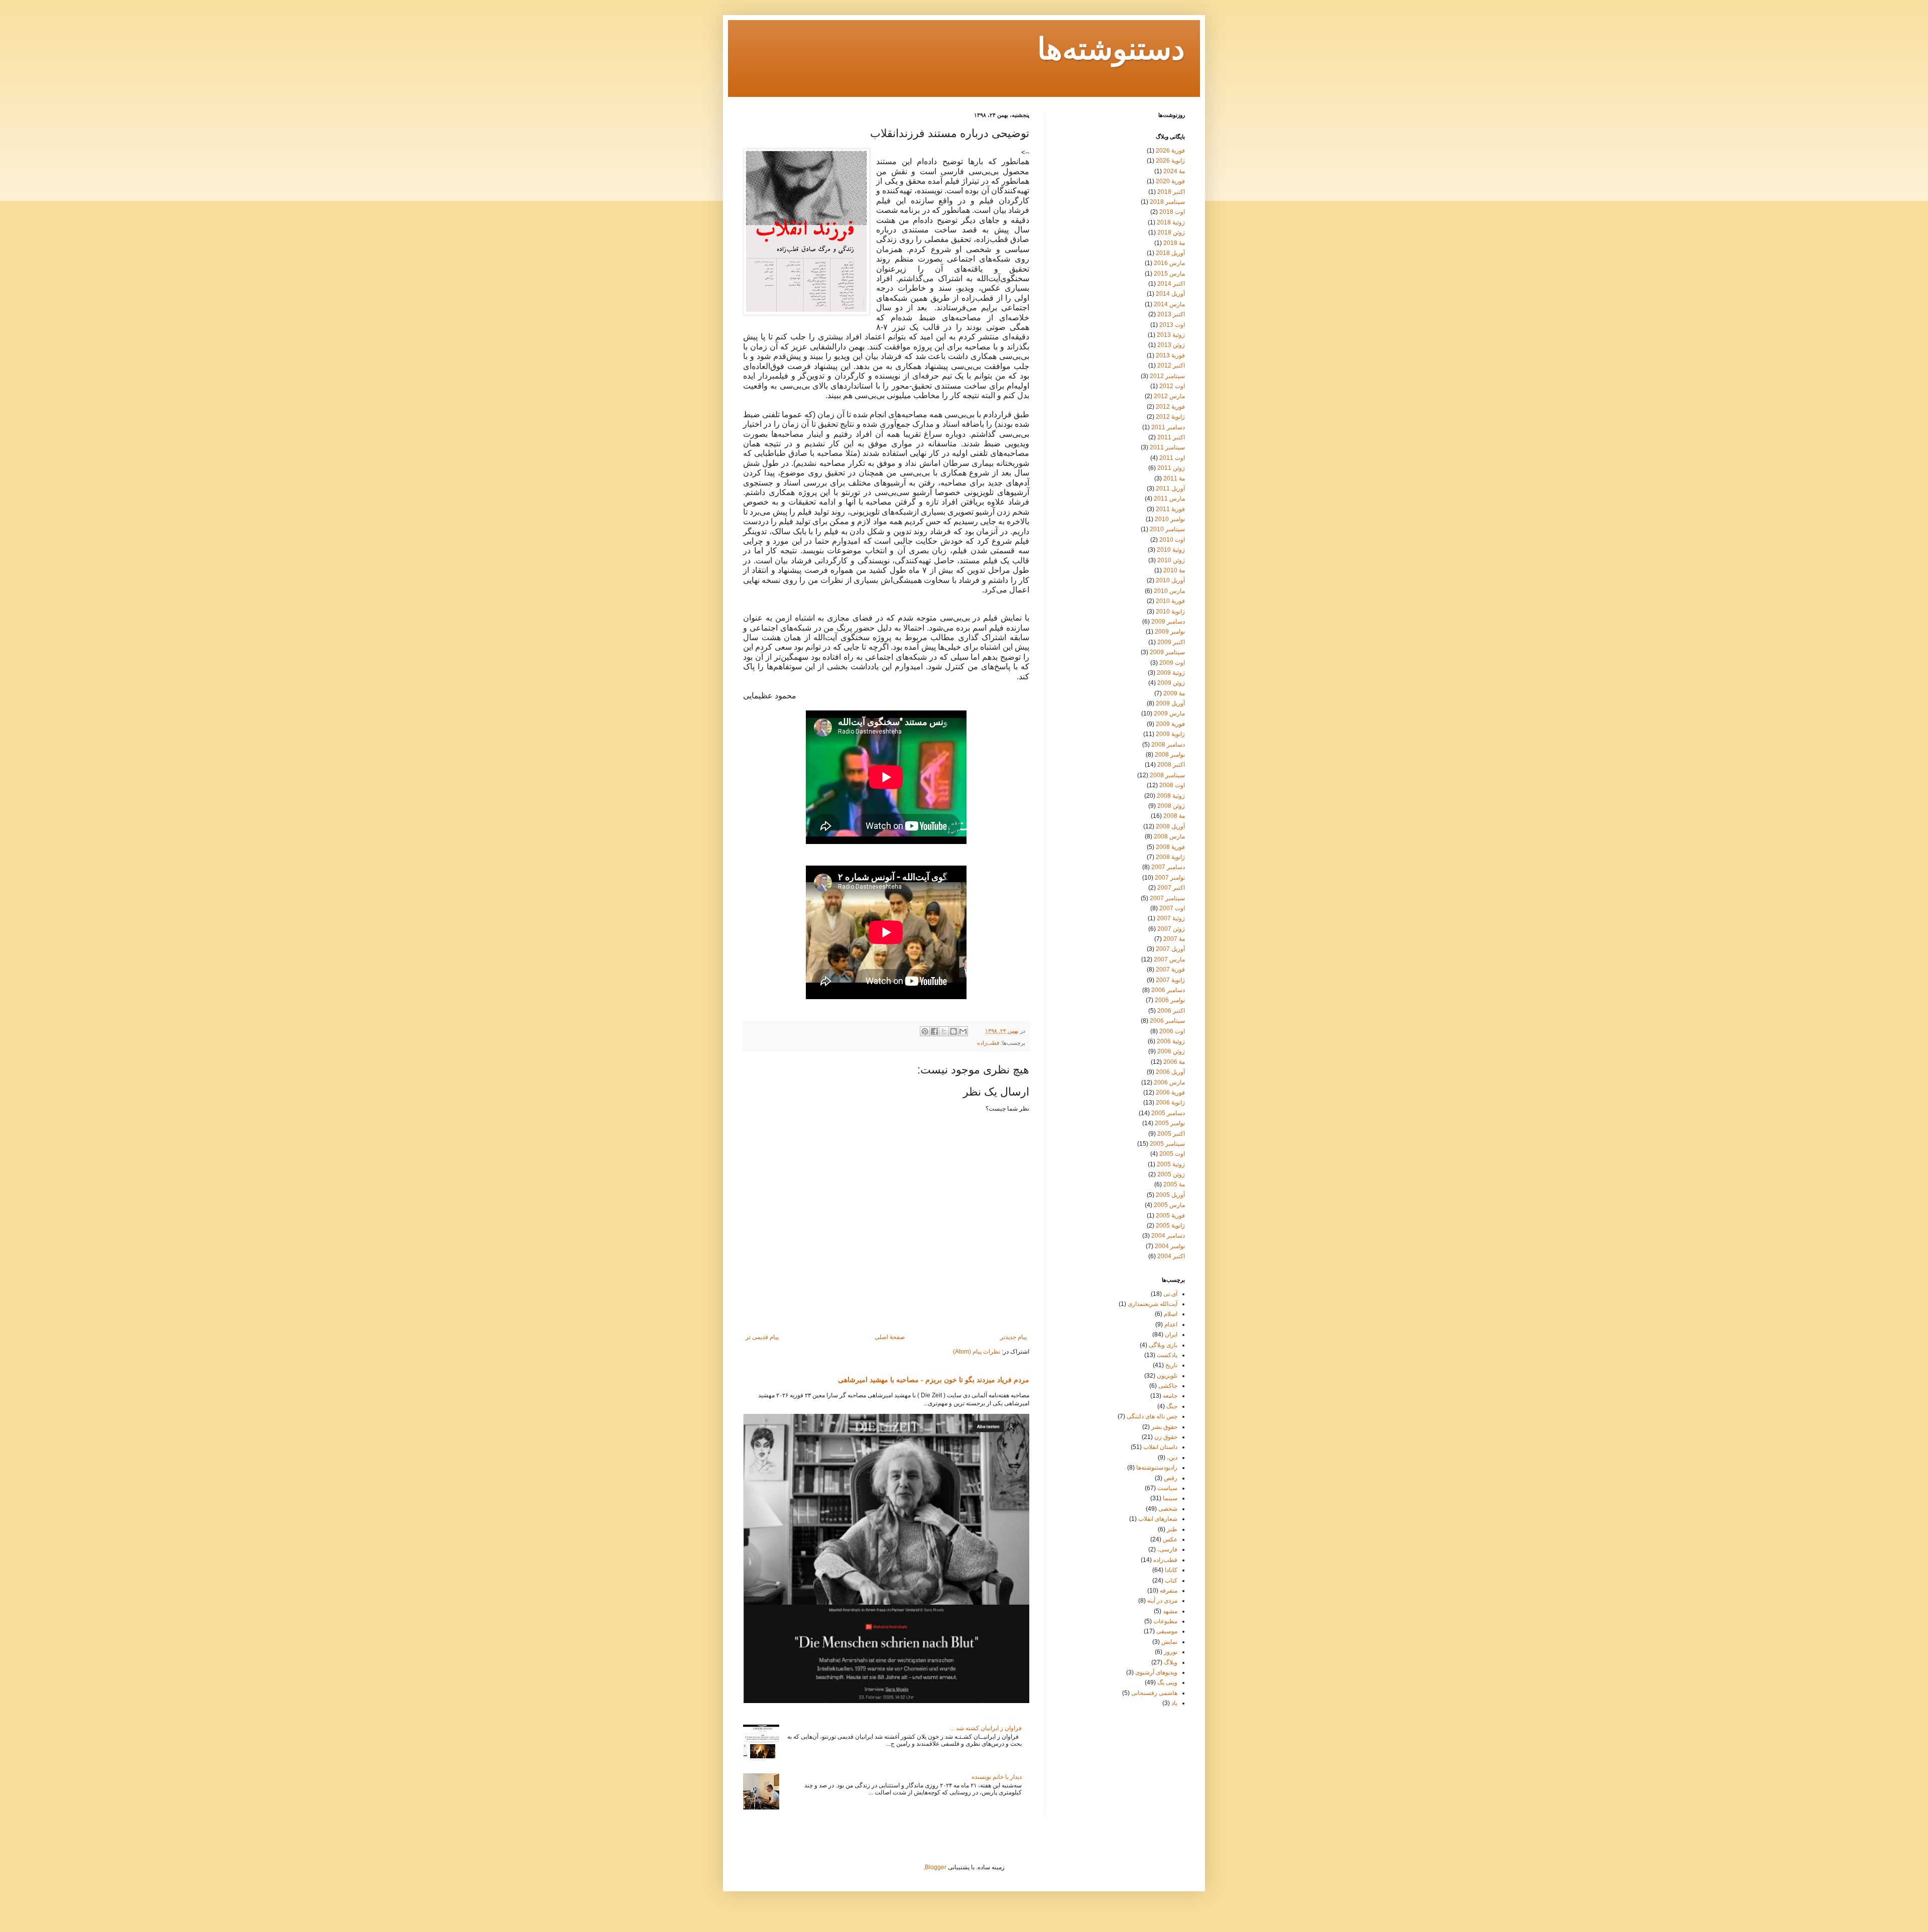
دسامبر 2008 (1168, 745)
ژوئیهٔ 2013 (1171, 335)
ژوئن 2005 (1171, 1174)
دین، (1172, 1458)
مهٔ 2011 (1174, 478)
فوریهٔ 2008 (1170, 847)
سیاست (1167, 1488)
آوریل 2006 (1170, 1072)
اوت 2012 (1172, 386)
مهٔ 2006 (1174, 1062)
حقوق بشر (1164, 1427)
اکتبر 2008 (1171, 765)
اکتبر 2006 (1171, 1011)
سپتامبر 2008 (1167, 775)
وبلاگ (1171, 1662)
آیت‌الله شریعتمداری (1153, 1304)
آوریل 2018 (1170, 253)
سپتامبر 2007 (1167, 898)
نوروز (1171, 1652)
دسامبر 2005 (1168, 1113)
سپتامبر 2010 (1167, 529)
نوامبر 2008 (1170, 755)
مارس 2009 (1169, 713)
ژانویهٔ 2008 (1170, 857)
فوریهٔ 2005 (1170, 1216)
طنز (1172, 1529)
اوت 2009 (1172, 663)
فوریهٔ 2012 (1170, 407)
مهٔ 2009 (1174, 693)
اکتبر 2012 (1171, 366)
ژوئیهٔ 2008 (1171, 796)
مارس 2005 (1169, 1205)
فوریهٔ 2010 (1170, 601)
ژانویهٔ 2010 (1170, 612)
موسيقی (1167, 1631)
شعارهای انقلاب (1158, 1519)
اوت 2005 (1172, 1154)
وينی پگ (1167, 1682)
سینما (1170, 1498)
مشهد (1170, 1611)
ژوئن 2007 (1171, 929)
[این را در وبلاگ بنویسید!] (953, 1031)
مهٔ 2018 (1174, 243)
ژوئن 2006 (1171, 1051)
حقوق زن (1166, 1437)
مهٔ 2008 (1174, 816)
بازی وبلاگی (1163, 1345)
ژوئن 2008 (1171, 806)
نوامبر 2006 (1170, 1000)
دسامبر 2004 (1168, 1236)
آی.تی (1170, 1294)
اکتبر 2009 (1171, 642)
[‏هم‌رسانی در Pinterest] (925, 1031)
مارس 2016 (1169, 263)
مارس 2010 (1169, 591)
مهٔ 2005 (1174, 1184)
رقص (1171, 1478)
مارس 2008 (1169, 836)
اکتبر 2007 (1171, 888)
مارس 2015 (1169, 274)
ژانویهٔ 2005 (1170, 1226)
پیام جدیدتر (1013, 1337)
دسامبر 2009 (1168, 622)
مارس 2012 (1169, 396)
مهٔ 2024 (1174, 171)
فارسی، (1167, 1549)
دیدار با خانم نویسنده (997, 1777)
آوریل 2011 (1170, 489)
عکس (1170, 1539)
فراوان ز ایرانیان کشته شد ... (986, 1728)
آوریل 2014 (1170, 294)
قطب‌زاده (988, 1043)
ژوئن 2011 (1171, 468)
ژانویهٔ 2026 (1170, 161)
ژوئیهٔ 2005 (1171, 1164)
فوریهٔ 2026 (1170, 151)
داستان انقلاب (1160, 1447)
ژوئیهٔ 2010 (1171, 550)
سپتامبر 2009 (1167, 652)
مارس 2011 (1169, 499)
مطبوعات (1165, 1621)
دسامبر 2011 (1168, 427)
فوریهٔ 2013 (1170, 355)
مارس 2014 (1169, 304)
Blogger (936, 1867)
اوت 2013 (1172, 325)
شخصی (1168, 1509)
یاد (1174, 1703)
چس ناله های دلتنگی (1152, 1416)
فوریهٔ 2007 (1170, 970)
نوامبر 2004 (1170, 1246)
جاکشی (1168, 1386)
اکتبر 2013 (1171, 314)
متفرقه (1169, 1591)
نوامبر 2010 (1170, 519)
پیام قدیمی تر (762, 1337)
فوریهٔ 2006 (1170, 1093)
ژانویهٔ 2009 (1170, 734)
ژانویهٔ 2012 (1170, 417)
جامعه (1170, 1396)
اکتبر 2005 (1171, 1134)
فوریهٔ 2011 (1170, 509)
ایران (1171, 1335)
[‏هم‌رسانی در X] (944, 1031)
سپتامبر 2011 (1167, 447)
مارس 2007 (1169, 959)
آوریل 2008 (1170, 826)
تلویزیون (1167, 1376)
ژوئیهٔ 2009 (1171, 673)
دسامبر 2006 (1168, 990)
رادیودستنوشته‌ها (1157, 1468)
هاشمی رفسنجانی (1154, 1693)
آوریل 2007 (1170, 949)
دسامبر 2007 (1168, 867)
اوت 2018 (1172, 212)
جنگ (1172, 1406)
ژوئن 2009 (1171, 683)
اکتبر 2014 (1171, 284)
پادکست (1167, 1355)
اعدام (1171, 1324)
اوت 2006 (1172, 1031)
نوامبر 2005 (1170, 1123)
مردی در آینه (1162, 1601)
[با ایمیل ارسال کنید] (963, 1031)
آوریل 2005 (1170, 1195)
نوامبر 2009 (1170, 632)
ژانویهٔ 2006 (1170, 1103)
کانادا (1171, 1570)
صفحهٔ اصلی (890, 1337)
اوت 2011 (1172, 458)
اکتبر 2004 (1171, 1256)
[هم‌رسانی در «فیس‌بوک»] (934, 1031)
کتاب (1171, 1581)
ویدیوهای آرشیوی (1156, 1672)
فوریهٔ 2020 (1170, 181)
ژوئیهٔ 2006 (1171, 1041)
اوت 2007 (1172, 908)
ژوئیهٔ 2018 (1171, 222)
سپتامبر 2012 (1167, 376)
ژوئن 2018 (1171, 232)
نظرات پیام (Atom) (977, 1352)
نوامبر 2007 (1170, 878)
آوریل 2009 (1170, 703)
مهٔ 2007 (1174, 939)
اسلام (1171, 1314)
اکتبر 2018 (1171, 192)
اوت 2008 (1172, 785)
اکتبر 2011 (1171, 437)
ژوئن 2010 (1171, 560)
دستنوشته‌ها (1111, 51)
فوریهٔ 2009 (1170, 724)
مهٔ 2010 (1174, 570)
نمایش (1169, 1642)
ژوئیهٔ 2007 (1171, 918)
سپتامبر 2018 (1167, 202)
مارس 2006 (1169, 1082)
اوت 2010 (1172, 540)
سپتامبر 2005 (1167, 1144)
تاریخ (1171, 1365)
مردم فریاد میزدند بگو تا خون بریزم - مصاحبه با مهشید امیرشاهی (934, 1380)
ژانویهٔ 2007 (1170, 980)
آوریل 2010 (1170, 580)
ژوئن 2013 (1171, 345)
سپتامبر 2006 (1167, 1021)
